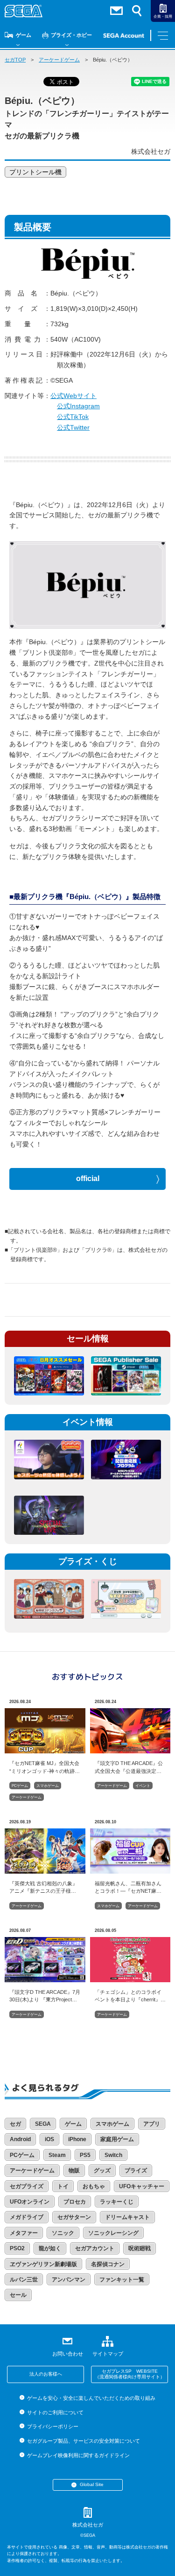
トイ (63, 2186)
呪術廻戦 (140, 2248)
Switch (113, 2155)
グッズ (102, 2171)
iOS (49, 2139)
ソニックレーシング (113, 2233)
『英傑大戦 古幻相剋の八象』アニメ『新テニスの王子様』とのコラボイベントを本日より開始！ (43, 1887)
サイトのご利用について (55, 2412)
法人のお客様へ (46, 2374)
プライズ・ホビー (71, 35)
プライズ (136, 2171)
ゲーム (24, 35)
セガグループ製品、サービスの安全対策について (84, 2441)
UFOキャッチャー (142, 2186)
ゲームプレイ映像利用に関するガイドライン (78, 2455)
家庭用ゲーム (117, 2139)
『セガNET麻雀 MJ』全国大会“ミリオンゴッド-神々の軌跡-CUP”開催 (44, 1767)
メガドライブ (27, 2217)
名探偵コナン (108, 2264)
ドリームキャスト (127, 2217)
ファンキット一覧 (122, 2280)
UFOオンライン (30, 2202)
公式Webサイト (73, 396)
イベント (143, 1786)
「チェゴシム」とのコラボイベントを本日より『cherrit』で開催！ (130, 1996)
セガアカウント (95, 2248)
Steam (57, 2155)
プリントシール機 (35, 172)
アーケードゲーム (59, 60)
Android (20, 2139)
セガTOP (15, 60)
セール (18, 2295)
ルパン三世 (24, 2280)
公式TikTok (73, 417)
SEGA (43, 2124)
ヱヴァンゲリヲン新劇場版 (43, 2264)
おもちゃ (94, 2186)
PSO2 (17, 2248)
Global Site (92, 2484)
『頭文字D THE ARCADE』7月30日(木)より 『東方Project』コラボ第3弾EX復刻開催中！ (45, 1996)
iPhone (77, 2139)
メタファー (24, 2233)
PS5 (85, 2155)
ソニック (63, 2233)
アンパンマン (69, 2280)
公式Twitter (73, 427)
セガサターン (74, 2217)
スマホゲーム (48, 1786)
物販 (74, 2171)
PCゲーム (20, 1786)
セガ (15, 2124)
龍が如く (50, 2248)
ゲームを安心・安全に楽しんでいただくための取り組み (91, 2398)
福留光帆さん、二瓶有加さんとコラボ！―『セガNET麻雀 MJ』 (128, 1887)
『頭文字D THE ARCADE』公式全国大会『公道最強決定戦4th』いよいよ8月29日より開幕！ (129, 1767)
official (88, 1178)
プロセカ (75, 2202)
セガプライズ (27, 2186)
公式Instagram (78, 406)
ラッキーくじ (117, 2202)
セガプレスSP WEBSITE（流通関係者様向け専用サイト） (130, 2374)
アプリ (152, 2124)
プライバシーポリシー (53, 2426)
